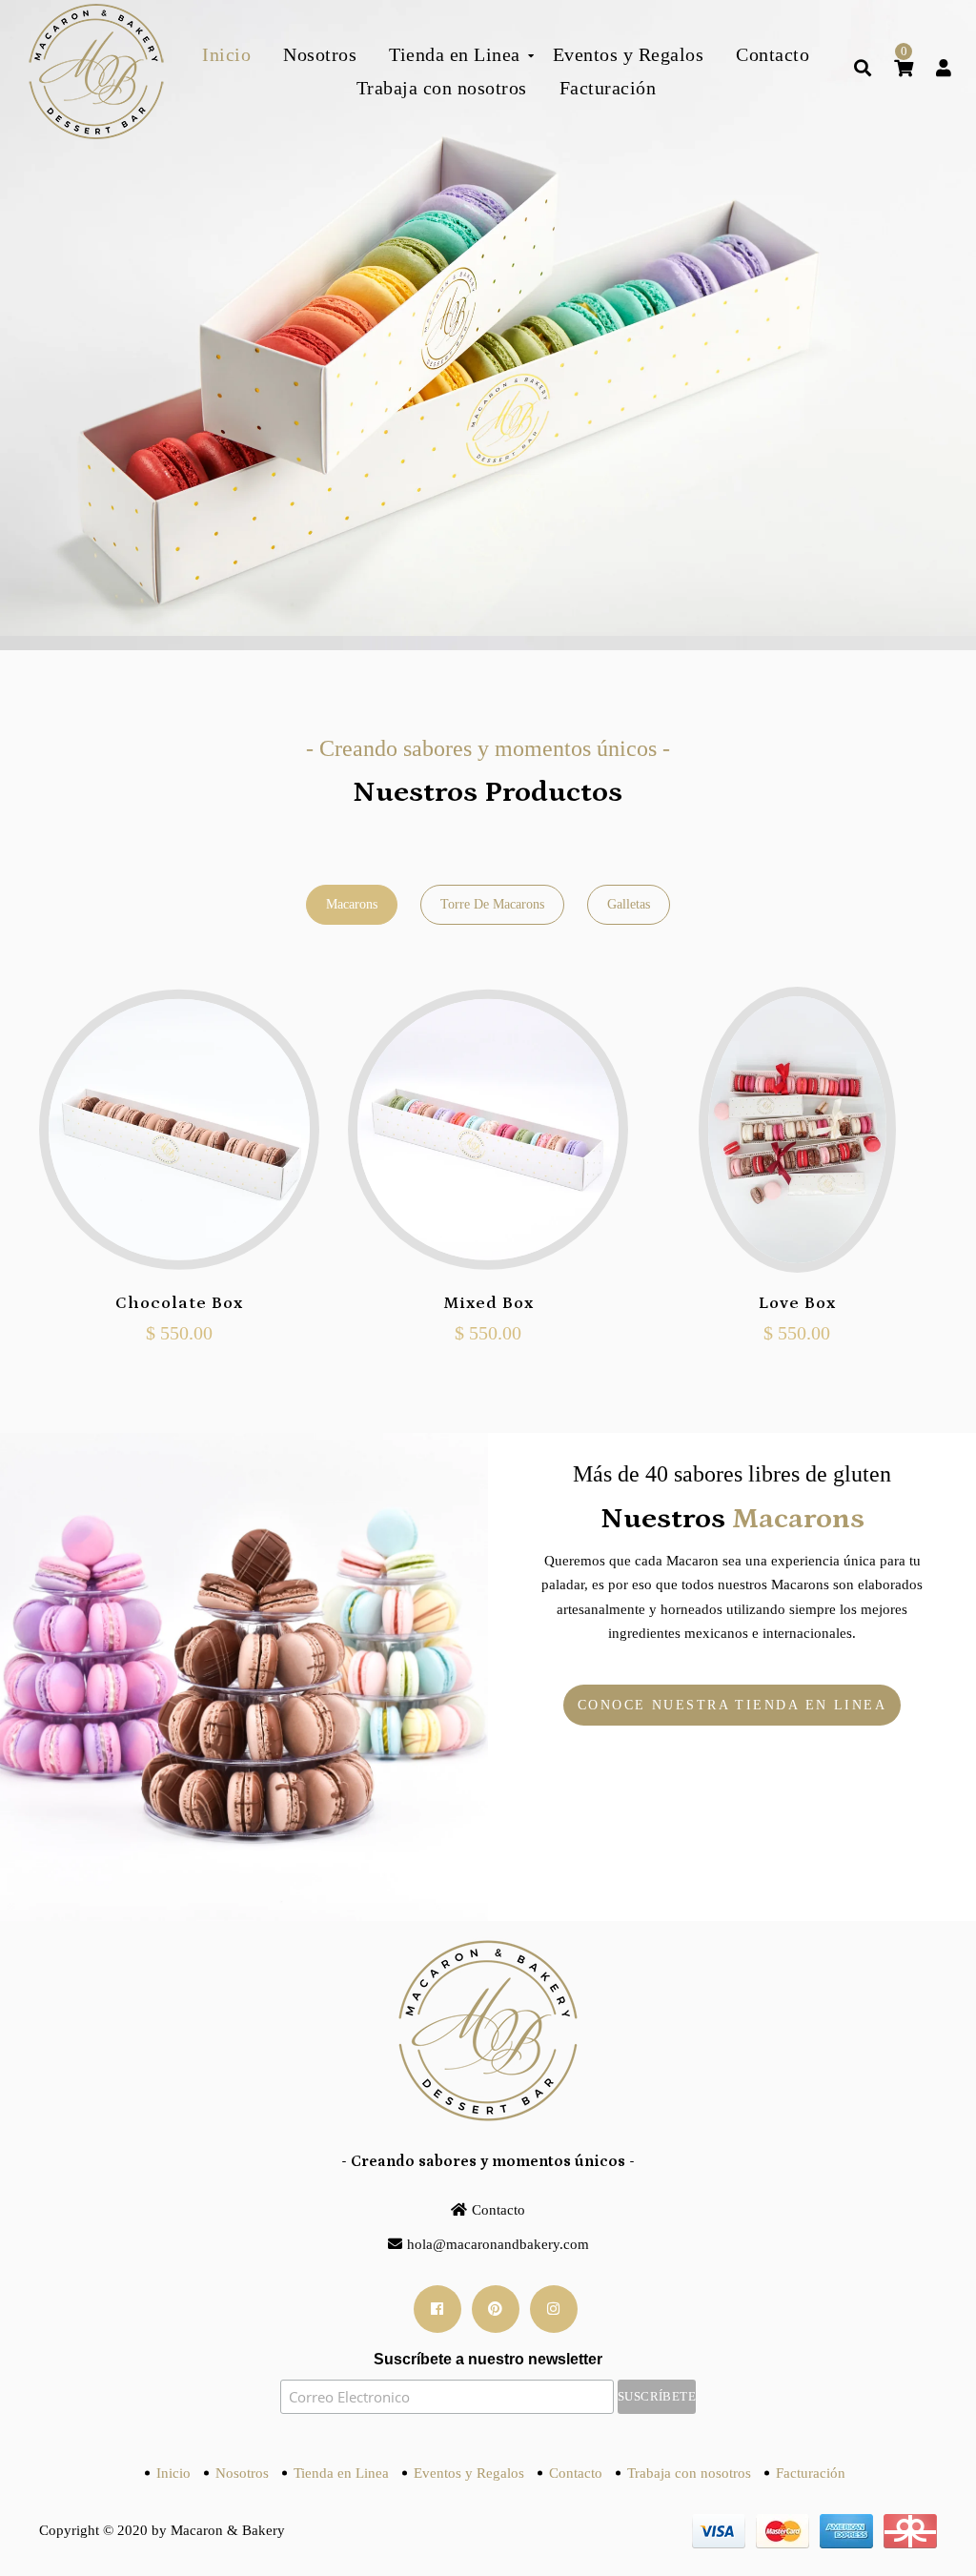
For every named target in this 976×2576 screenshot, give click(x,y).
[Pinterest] (496, 2309)
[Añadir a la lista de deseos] (221, 1216)
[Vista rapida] (179, 1216)
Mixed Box (488, 1303)
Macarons (352, 904)
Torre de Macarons (492, 904)
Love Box (797, 1303)
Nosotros (242, 2473)
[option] (488, 325)
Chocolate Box (179, 1303)
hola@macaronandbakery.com (498, 2244)
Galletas (629, 904)
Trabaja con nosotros (689, 2473)
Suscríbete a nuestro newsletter (488, 2359)
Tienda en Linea (341, 2473)
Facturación (811, 2473)
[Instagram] (554, 2309)
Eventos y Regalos (469, 2473)
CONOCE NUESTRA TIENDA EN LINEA (732, 1705)
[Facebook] (437, 2309)
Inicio (173, 2473)
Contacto (498, 2210)
